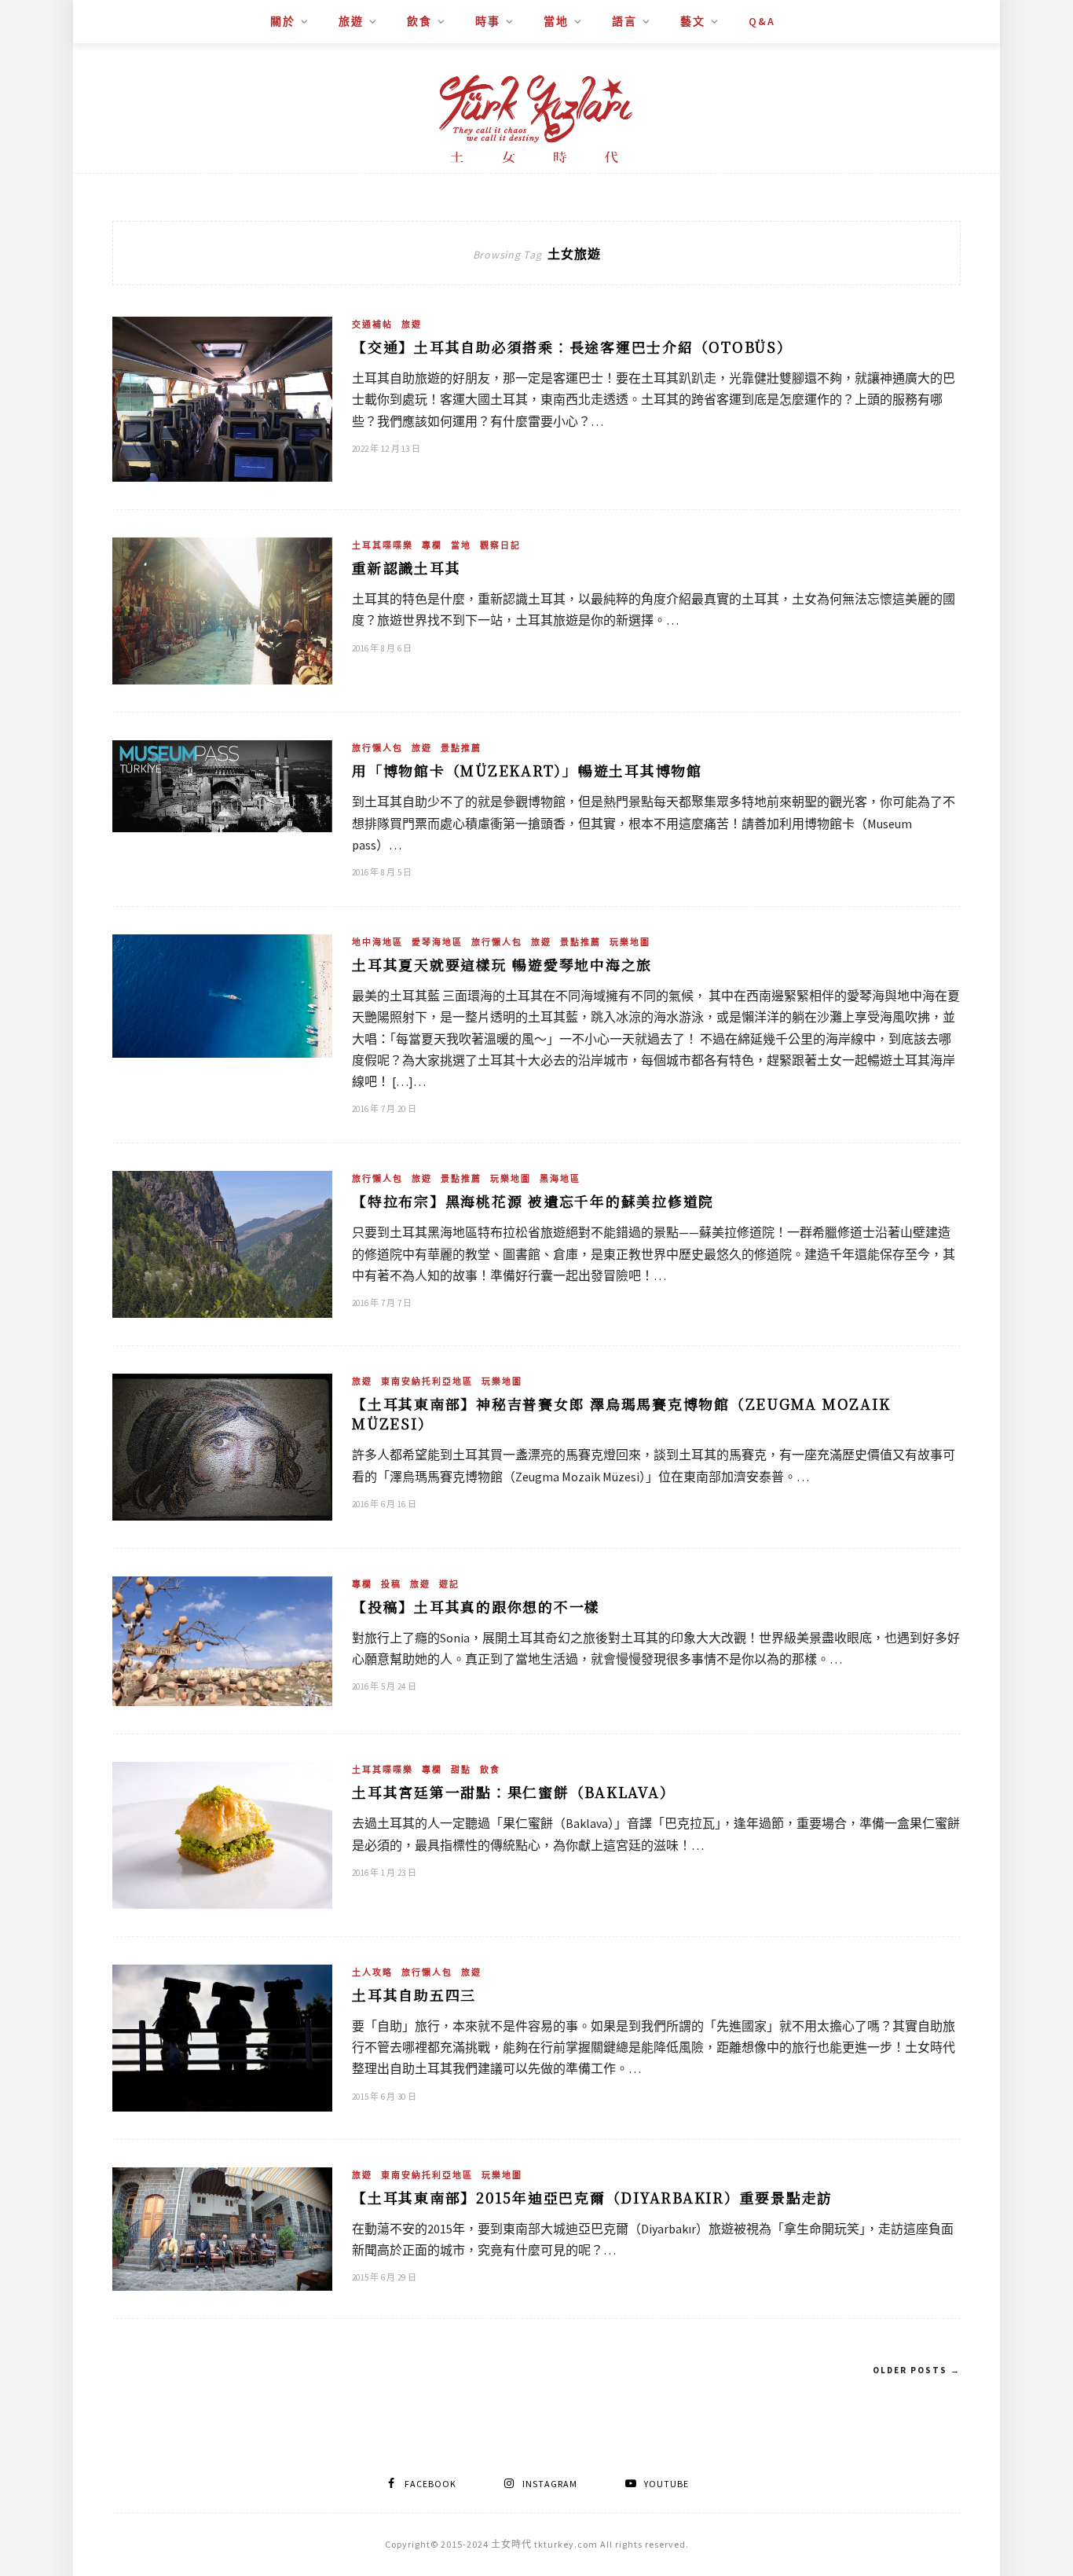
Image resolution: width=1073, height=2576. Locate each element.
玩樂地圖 (630, 942)
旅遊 (351, 21)
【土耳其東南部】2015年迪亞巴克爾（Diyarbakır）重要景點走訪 (592, 2197)
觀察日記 (500, 545)
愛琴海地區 (437, 942)
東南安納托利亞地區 (427, 1382)
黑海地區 (560, 1179)
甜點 (461, 1770)
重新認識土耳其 (406, 567)
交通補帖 (372, 325)
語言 (624, 21)
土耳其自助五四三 (414, 1994)
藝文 (693, 21)
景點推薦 (461, 748)
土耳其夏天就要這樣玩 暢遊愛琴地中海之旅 (502, 964)
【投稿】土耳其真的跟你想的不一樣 (476, 1606)
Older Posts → (917, 2370)
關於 (283, 21)
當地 (556, 21)
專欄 (432, 545)
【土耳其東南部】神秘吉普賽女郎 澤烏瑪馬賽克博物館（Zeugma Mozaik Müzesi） (621, 1413)
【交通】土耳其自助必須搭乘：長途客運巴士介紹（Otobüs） (572, 347)
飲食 (419, 21)
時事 (488, 21)
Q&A (762, 21)
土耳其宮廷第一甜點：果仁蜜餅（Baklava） (513, 1792)
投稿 (391, 1584)
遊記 (449, 1584)
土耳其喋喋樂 (383, 545)
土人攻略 (372, 1972)
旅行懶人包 (377, 748)
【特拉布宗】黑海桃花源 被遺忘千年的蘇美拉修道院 (533, 1201)
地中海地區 (377, 942)
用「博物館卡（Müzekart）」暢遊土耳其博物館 (527, 770)
